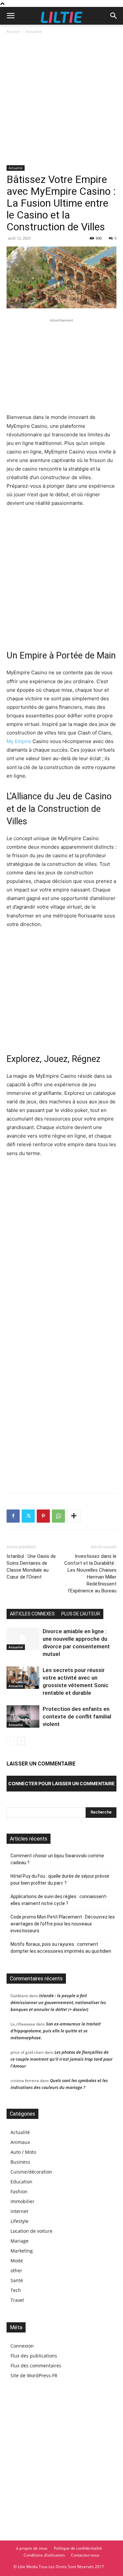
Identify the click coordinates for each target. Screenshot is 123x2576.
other (16, 2270)
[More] (74, 1516)
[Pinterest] (43, 1516)
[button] (10, 16)
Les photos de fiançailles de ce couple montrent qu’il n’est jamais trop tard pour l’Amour (61, 2059)
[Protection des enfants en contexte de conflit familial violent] (23, 1717)
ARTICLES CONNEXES (32, 1614)
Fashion (19, 2191)
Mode (17, 2261)
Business (20, 2162)
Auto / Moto (23, 2152)
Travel (17, 2300)
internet (19, 2211)
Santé (17, 2280)
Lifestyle (20, 2221)
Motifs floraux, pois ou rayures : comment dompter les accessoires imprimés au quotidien (61, 1948)
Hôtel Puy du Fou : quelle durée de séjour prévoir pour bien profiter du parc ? (60, 1880)
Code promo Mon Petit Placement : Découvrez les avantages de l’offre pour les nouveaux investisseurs (63, 1924)
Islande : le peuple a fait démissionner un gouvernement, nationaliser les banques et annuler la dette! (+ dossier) (58, 2002)
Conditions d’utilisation (44, 2555)
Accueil (13, 31)
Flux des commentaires (36, 2366)
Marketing (22, 2251)
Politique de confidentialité (78, 2548)
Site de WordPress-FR (34, 2375)
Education (21, 2182)
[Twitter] (28, 1516)
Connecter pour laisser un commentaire (61, 1783)
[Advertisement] (61, 100)
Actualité (34, 31)
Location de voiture (31, 2231)
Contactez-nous (85, 2555)
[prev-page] (11, 1741)
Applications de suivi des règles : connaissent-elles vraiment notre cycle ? (59, 1900)
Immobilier (22, 2201)
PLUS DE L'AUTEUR (81, 1614)
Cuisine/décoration (31, 2172)
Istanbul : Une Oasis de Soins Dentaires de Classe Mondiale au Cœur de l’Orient (31, 1567)
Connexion (22, 2346)
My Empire (19, 741)
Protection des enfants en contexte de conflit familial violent (77, 1716)
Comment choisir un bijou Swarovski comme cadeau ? (57, 1859)
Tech (16, 2290)
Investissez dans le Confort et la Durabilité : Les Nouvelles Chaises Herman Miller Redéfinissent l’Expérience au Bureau (90, 1573)
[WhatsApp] (58, 1516)
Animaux (20, 2142)
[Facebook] (13, 1516)
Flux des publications (34, 2356)
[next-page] (21, 1741)
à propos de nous (32, 2548)
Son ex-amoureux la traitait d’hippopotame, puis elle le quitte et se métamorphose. (56, 2031)
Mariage (20, 2241)
